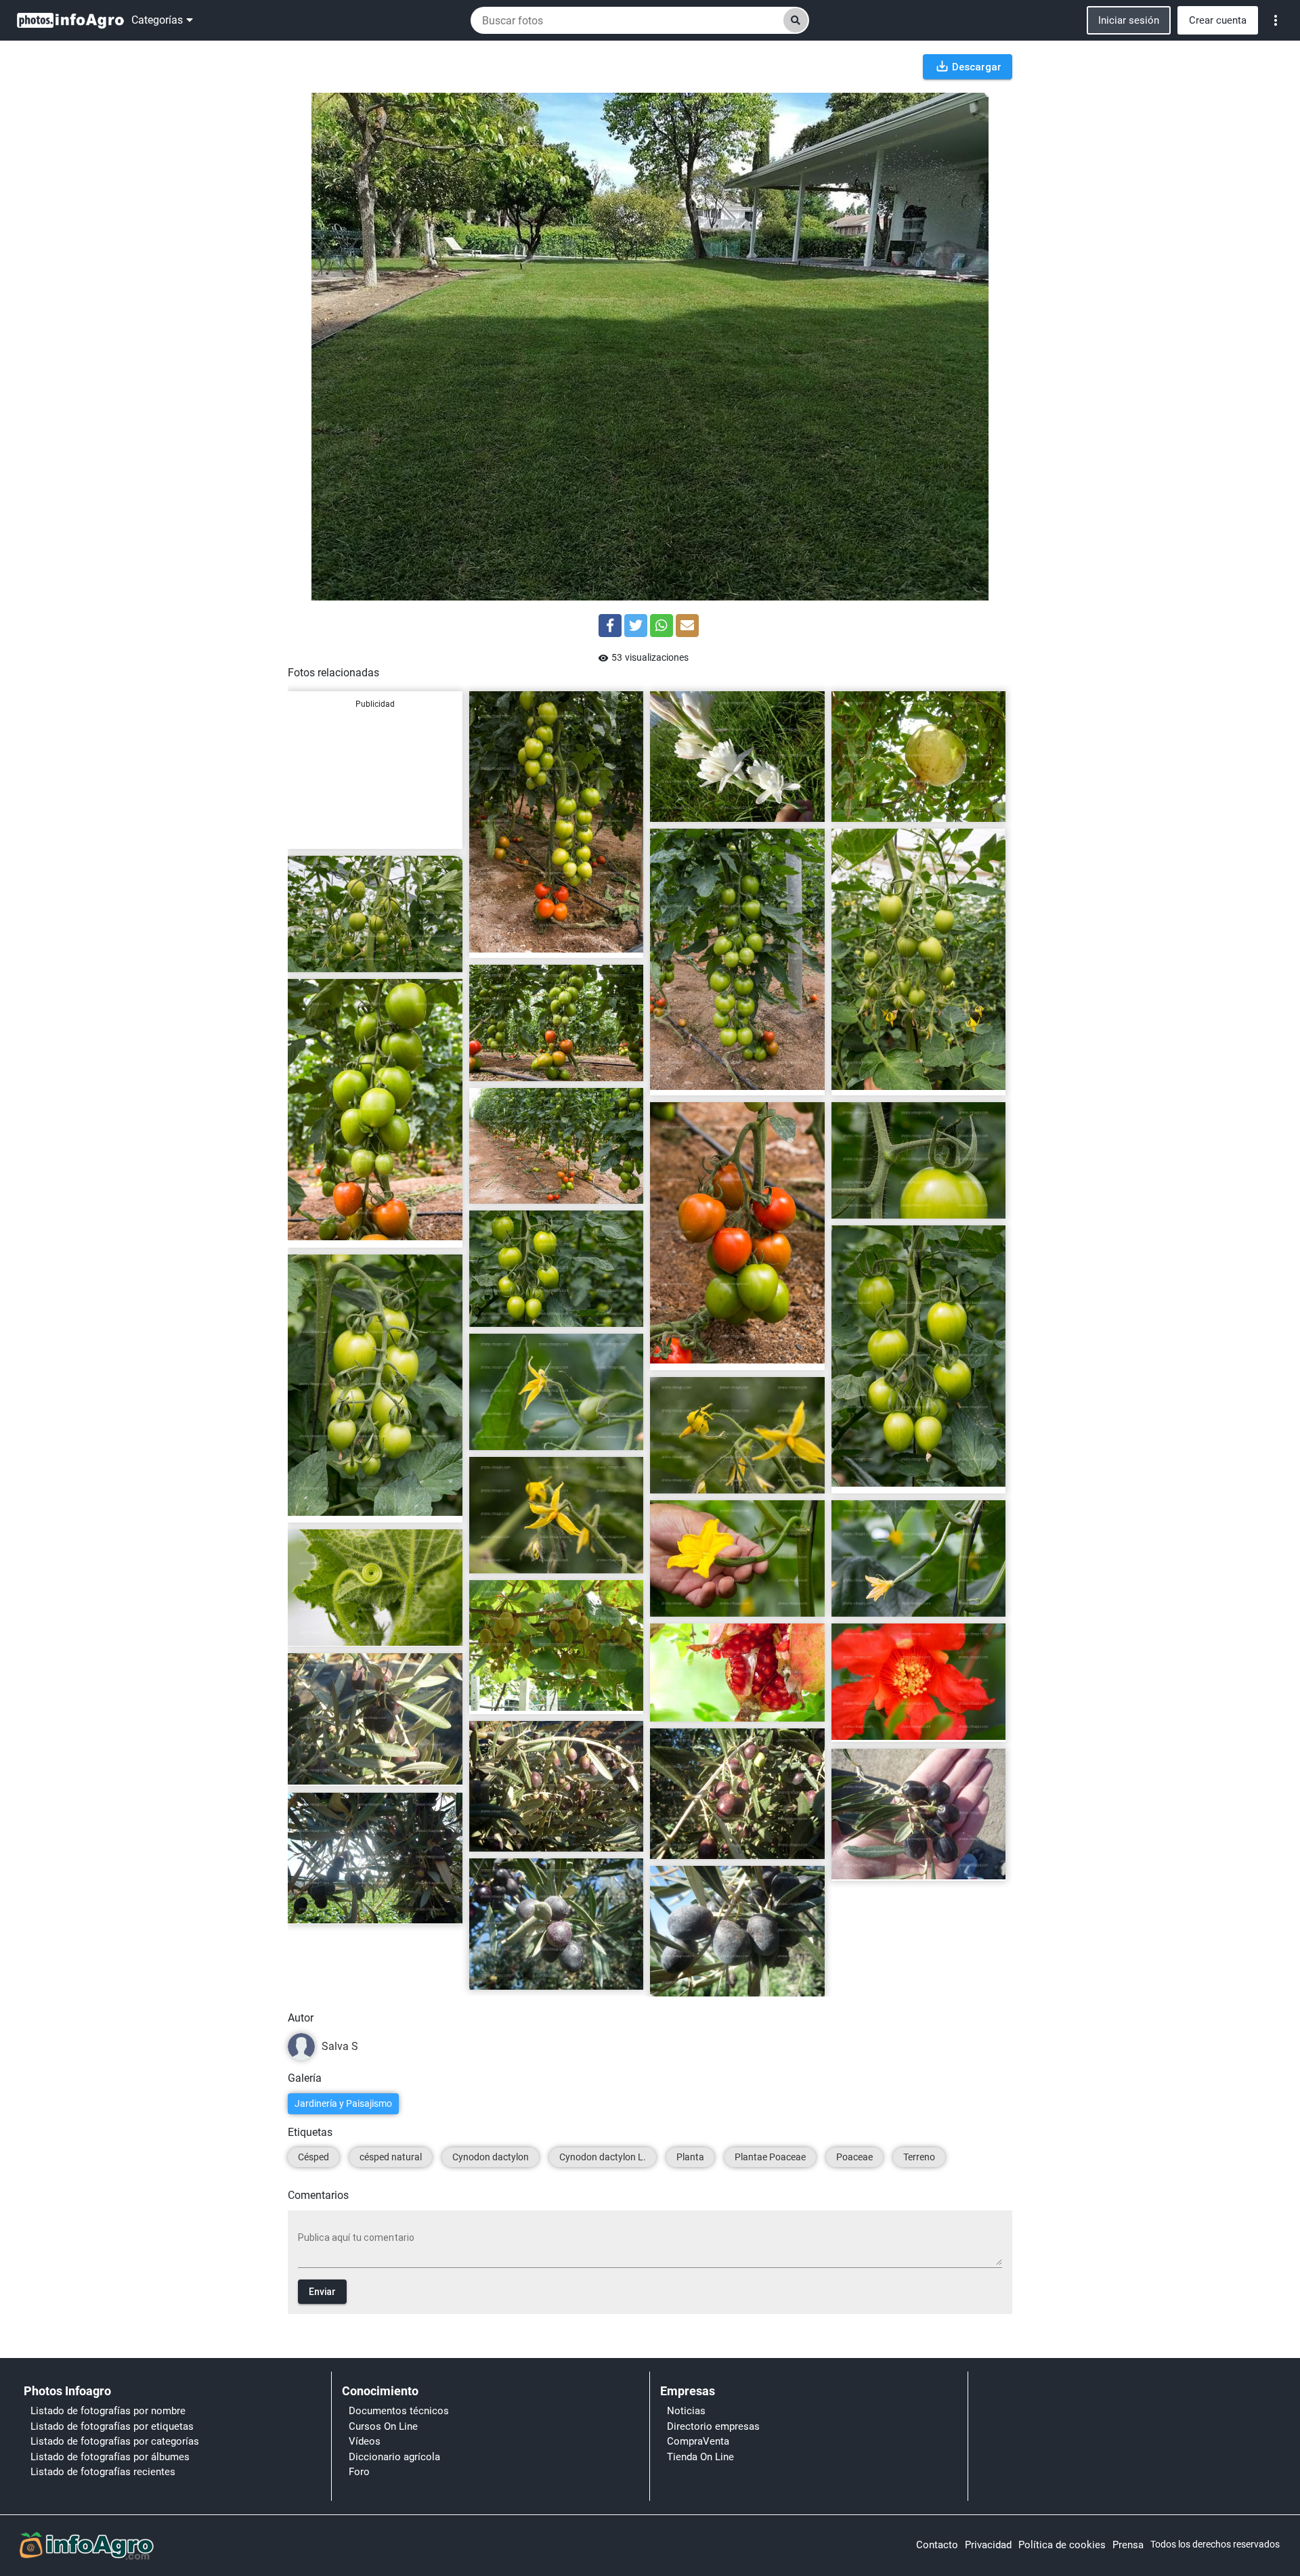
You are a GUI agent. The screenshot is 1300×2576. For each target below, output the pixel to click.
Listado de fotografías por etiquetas (112, 2426)
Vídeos (365, 2441)
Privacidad (988, 2545)
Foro (359, 2472)
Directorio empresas (713, 2426)
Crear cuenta (1218, 20)
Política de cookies (1062, 2545)
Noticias (686, 2411)
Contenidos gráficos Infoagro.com (550, 942)
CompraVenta (698, 2441)
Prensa (1128, 2545)
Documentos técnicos (399, 2411)
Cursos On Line (383, 2426)
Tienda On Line (700, 2457)
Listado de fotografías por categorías (115, 2441)
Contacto (937, 2545)
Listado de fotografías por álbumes (110, 2457)
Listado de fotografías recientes (103, 2472)
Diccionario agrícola (394, 2457)
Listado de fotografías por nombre (108, 2411)
